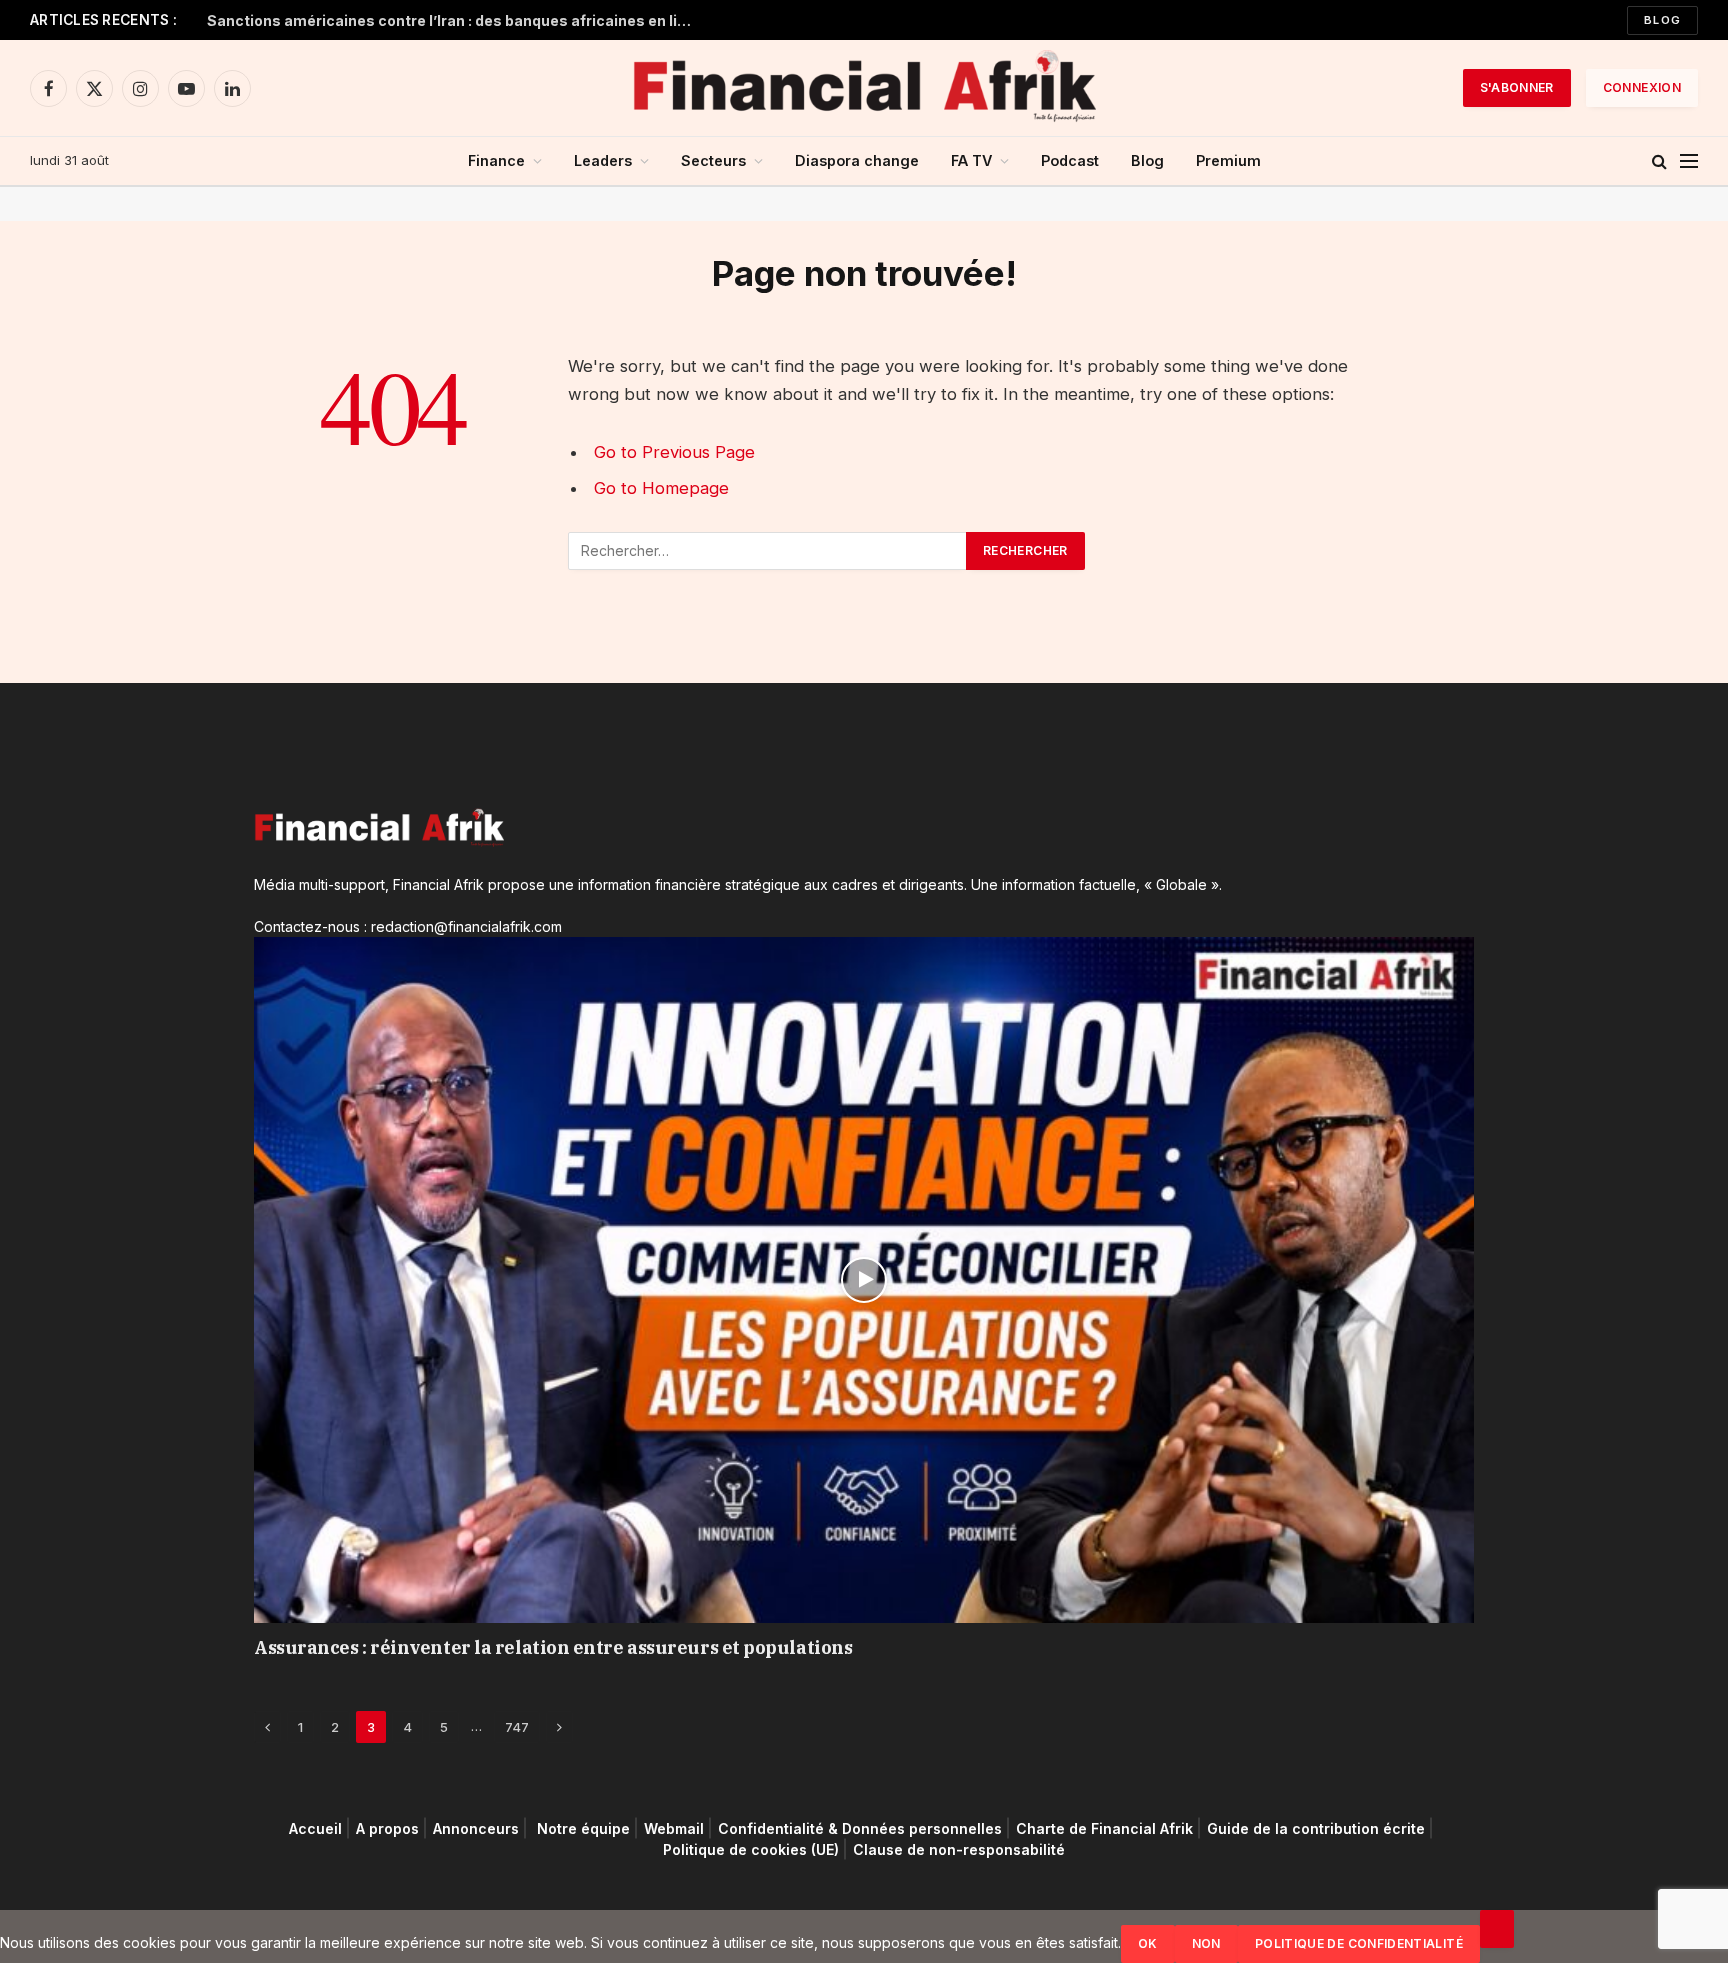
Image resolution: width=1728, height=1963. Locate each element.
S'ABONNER (1517, 87)
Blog (1662, 20)
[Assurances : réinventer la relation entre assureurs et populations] (864, 1280)
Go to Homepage (661, 488)
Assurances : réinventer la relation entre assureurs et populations (553, 1647)
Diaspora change (857, 160)
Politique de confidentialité (1359, 1943)
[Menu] (1689, 161)
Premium (1228, 160)
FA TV (971, 160)
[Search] (1659, 161)
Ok (1148, 1943)
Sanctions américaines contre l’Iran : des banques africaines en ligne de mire (457, 20)
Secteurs (713, 160)
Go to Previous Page (674, 452)
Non (1206, 1943)
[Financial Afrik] (864, 88)
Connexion (1642, 87)
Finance (496, 160)
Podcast (1070, 160)
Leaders (603, 160)
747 (517, 1727)
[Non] (1497, 1929)
